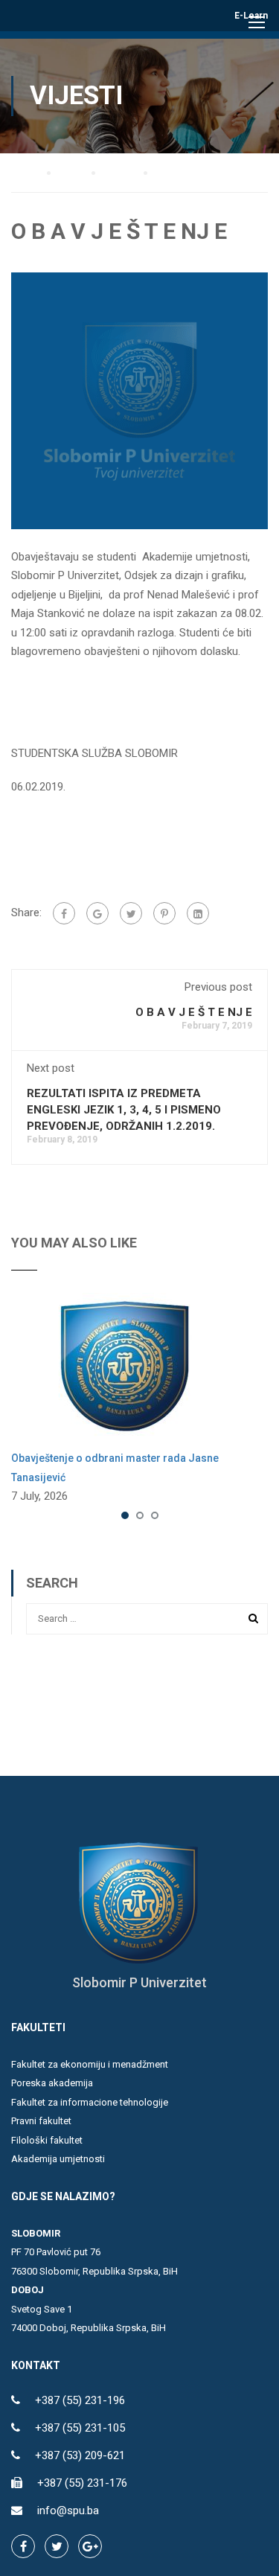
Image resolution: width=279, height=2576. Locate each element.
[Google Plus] (97, 913)
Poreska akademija (52, 2083)
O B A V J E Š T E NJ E (194, 1012)
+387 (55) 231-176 (82, 2483)
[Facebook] (64, 913)
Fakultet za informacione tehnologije (90, 2102)
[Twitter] (131, 913)
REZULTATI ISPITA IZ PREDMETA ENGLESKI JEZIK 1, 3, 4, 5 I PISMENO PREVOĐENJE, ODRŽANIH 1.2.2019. (124, 1110)
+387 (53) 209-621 (80, 2455)
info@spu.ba (68, 2511)
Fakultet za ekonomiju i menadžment (90, 2064)
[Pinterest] (164, 913)
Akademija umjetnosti (58, 2159)
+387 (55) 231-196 (80, 2400)
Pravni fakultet (41, 2121)
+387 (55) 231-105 (80, 2428)
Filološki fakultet (47, 2140)
